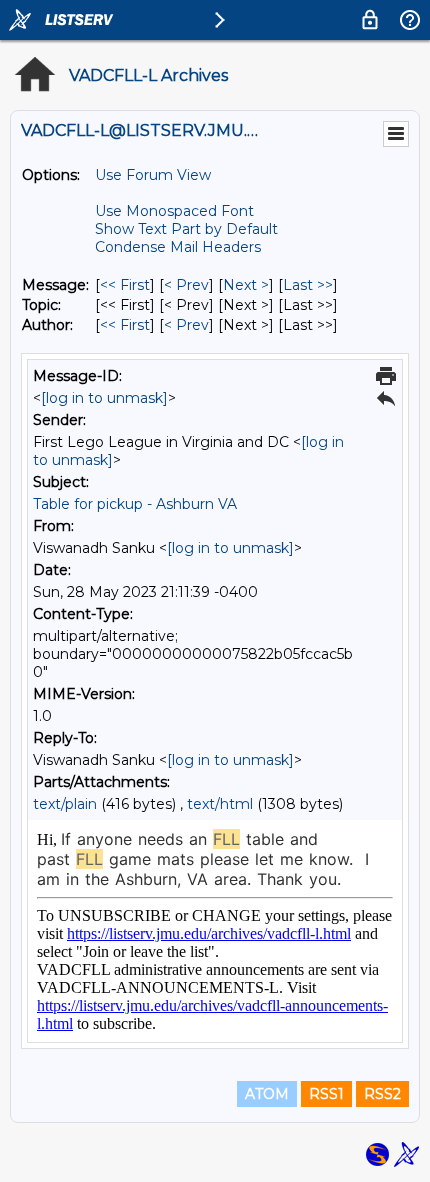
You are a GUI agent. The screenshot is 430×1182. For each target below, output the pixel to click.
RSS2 (382, 1094)
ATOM (267, 1094)
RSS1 (326, 1094)
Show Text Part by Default (186, 229)
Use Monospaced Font (174, 211)
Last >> (308, 285)
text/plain (65, 804)
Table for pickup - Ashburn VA (135, 504)
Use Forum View (153, 175)
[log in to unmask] (104, 398)
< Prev (186, 285)
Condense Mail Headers (178, 247)
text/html (220, 804)
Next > (246, 285)
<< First (125, 285)
